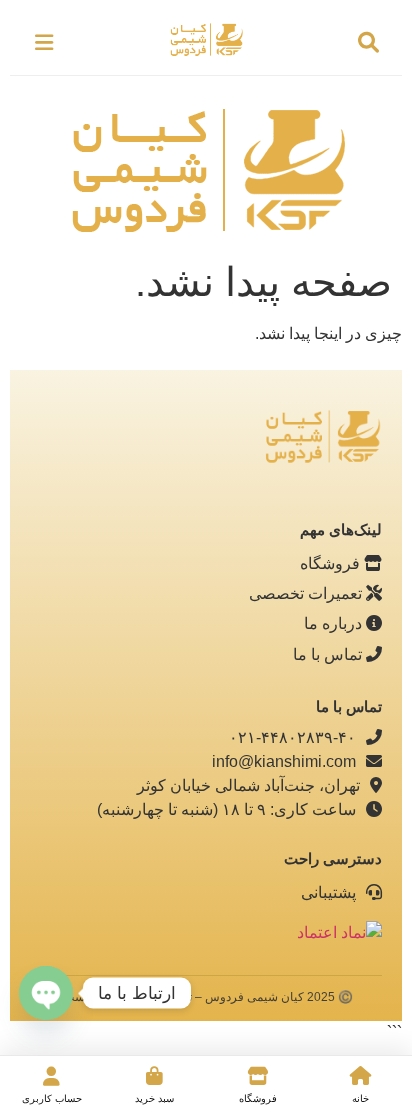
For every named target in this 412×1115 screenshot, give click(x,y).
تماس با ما (329, 654)
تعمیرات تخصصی (307, 593)
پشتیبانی (330, 892)
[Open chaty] (46, 993)
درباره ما (335, 623)
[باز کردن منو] (44, 43)
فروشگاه (332, 563)
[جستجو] (368, 43)
